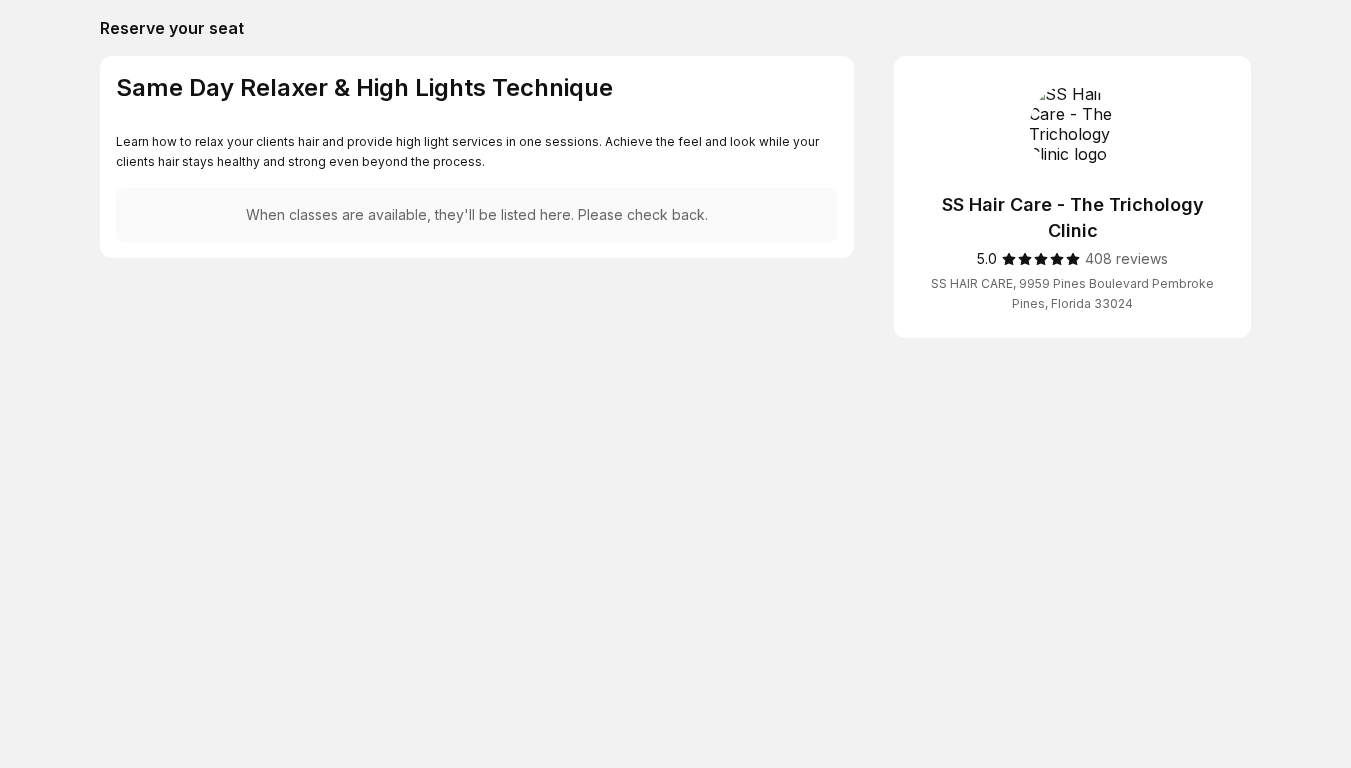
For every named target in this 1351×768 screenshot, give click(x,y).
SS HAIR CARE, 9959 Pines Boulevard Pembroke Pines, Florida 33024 (1072, 293)
